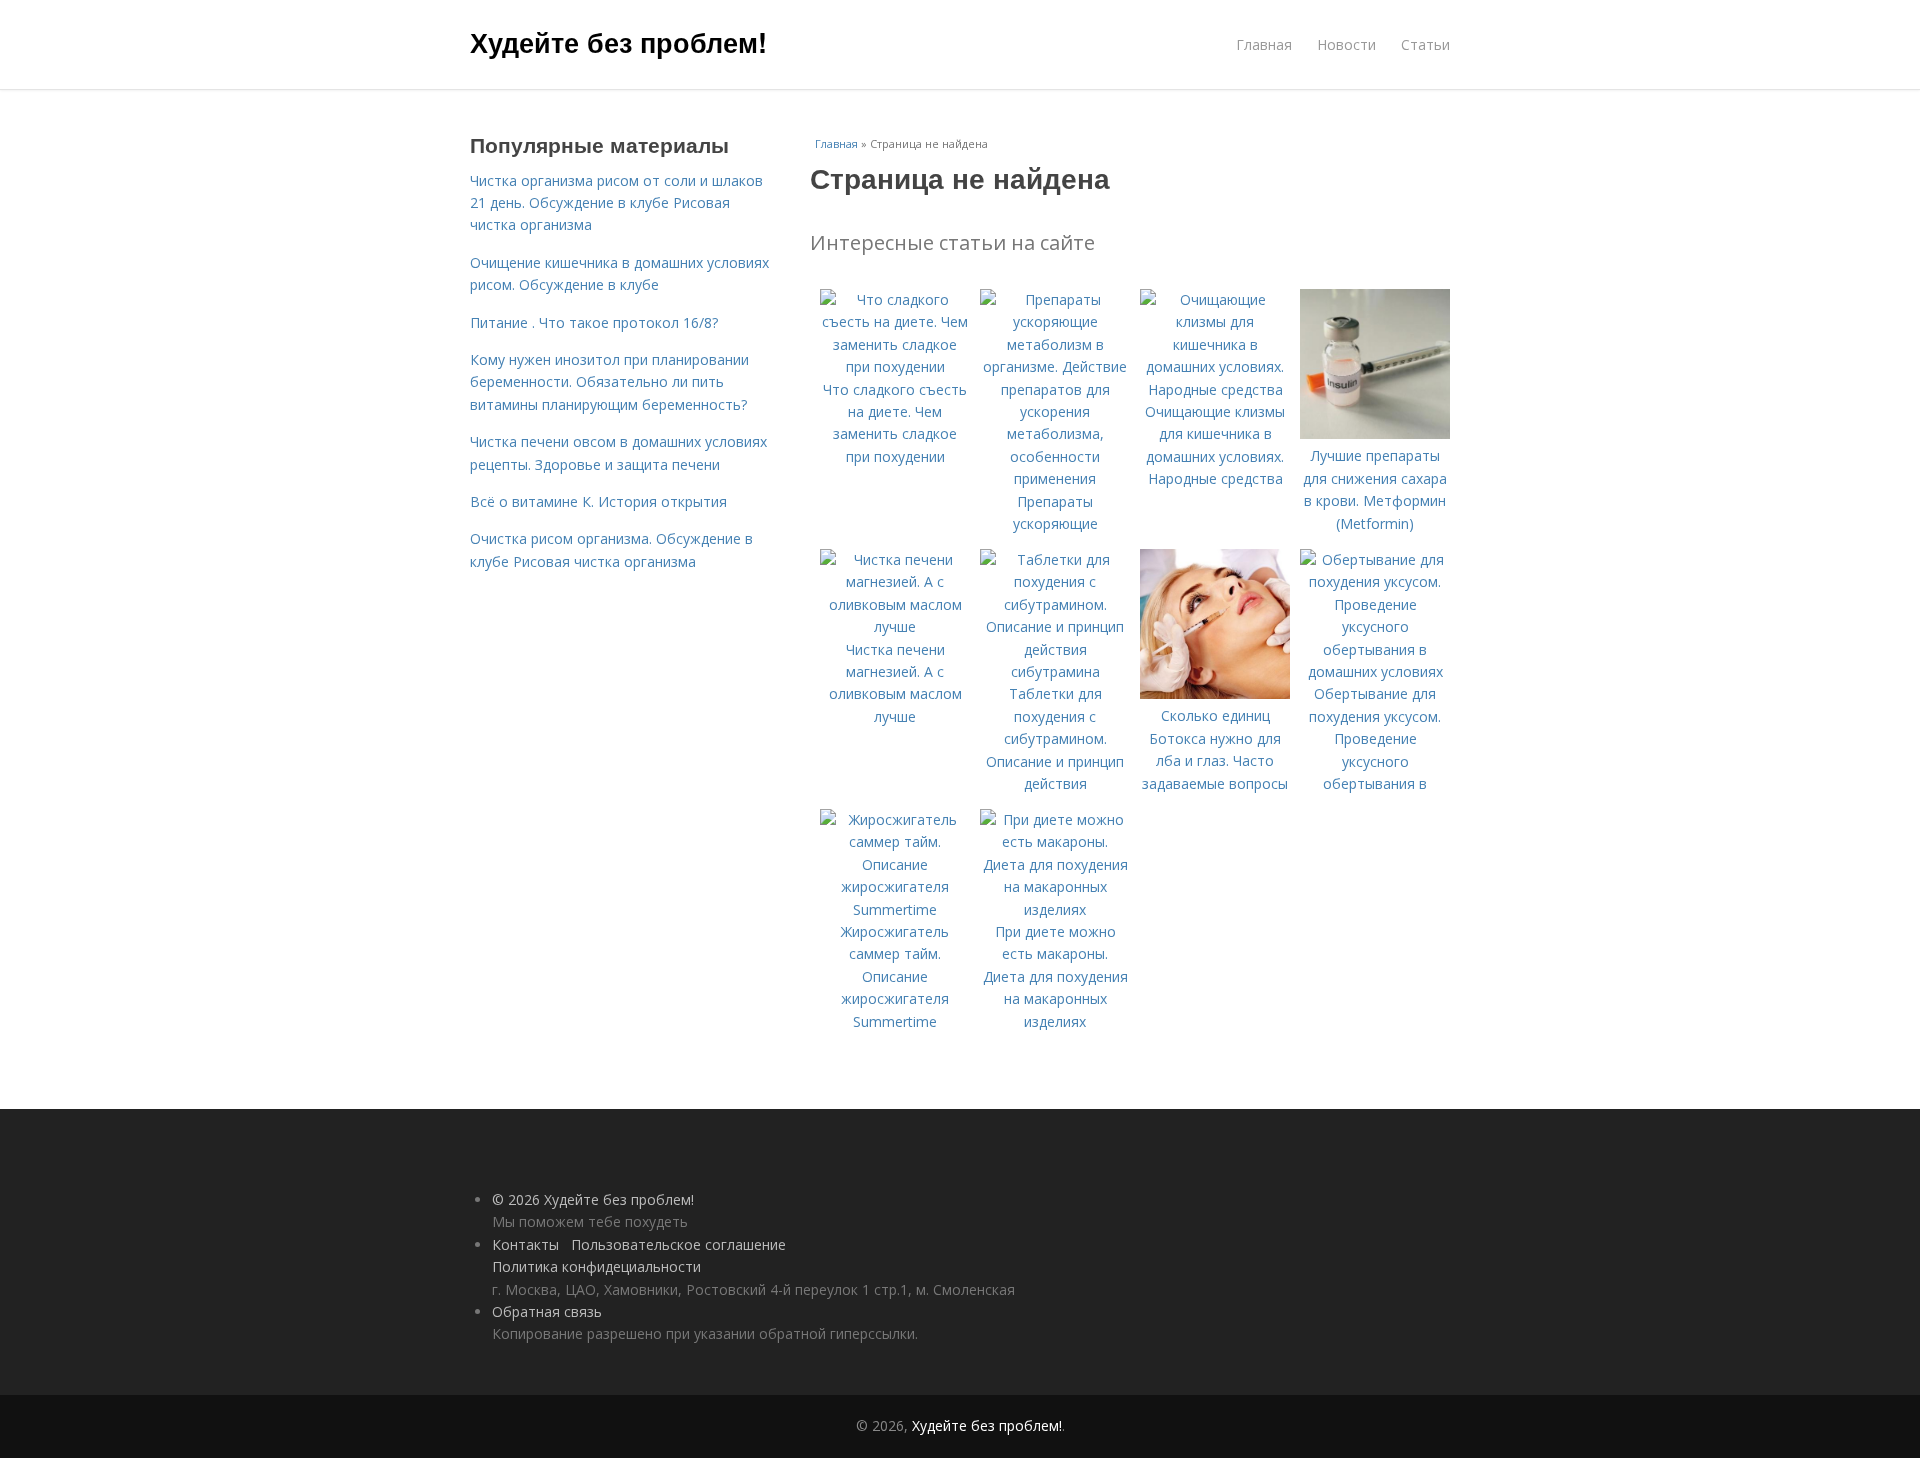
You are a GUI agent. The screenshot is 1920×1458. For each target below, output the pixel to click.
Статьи (1425, 44)
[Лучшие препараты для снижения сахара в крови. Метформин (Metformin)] (1375, 433)
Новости (1346, 44)
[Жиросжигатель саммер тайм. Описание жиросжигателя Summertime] (895, 909)
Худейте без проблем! (618, 42)
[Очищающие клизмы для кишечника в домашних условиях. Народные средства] (1215, 389)
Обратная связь (547, 1311)
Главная (1264, 44)
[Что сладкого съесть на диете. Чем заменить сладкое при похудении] (895, 366)
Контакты (525, 1244)
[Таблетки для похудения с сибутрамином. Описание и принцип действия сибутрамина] (1055, 671)
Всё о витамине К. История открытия (598, 501)
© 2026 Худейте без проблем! (593, 1199)
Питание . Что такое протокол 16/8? (594, 322)
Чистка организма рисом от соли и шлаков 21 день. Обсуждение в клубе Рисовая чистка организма (616, 203)
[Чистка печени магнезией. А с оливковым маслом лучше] (895, 626)
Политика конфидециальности (596, 1266)
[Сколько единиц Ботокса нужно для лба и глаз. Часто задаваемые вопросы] (1215, 693)
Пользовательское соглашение (678, 1244)
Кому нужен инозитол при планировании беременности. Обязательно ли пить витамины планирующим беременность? (609, 382)
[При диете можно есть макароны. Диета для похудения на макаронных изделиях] (1055, 909)
